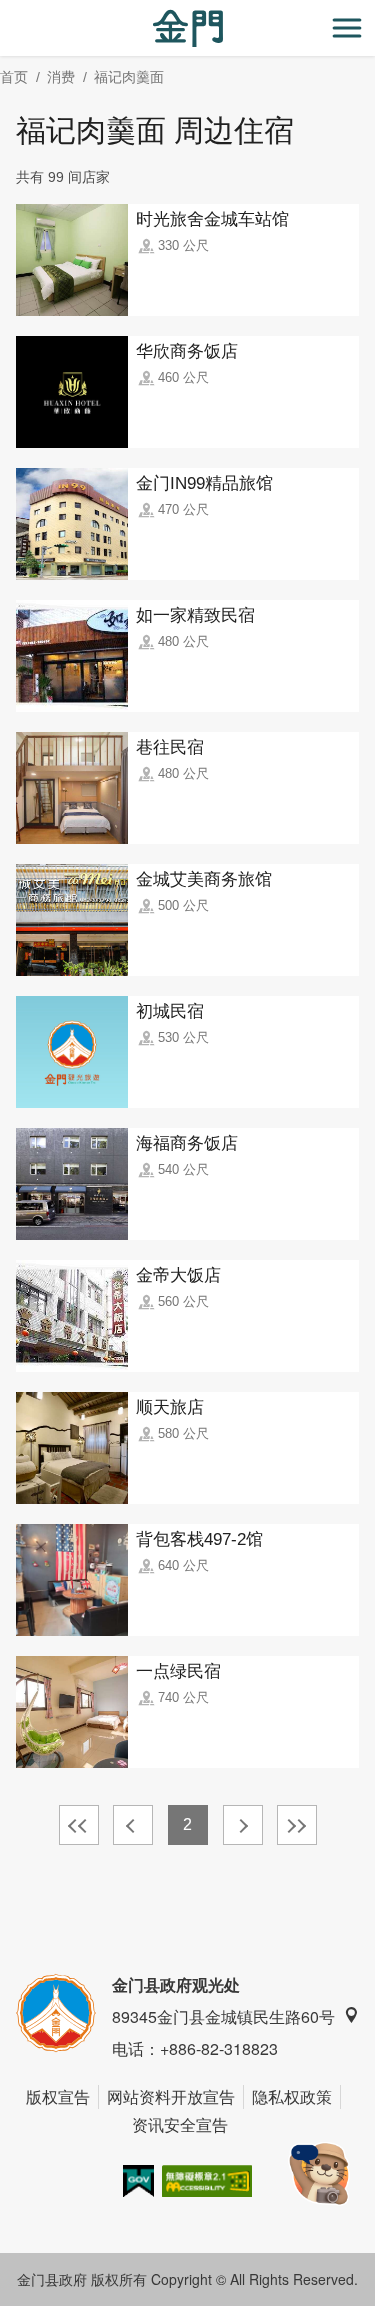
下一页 (243, 1825)
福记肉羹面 (129, 77)
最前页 (79, 1825)
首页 (14, 77)
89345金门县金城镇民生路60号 (223, 2016)
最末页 (297, 1825)
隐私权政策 (292, 2096)
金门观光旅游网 (188, 28)
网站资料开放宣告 (171, 2096)
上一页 (133, 1825)
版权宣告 (58, 2096)
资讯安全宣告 (180, 2124)
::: (6, 11)
